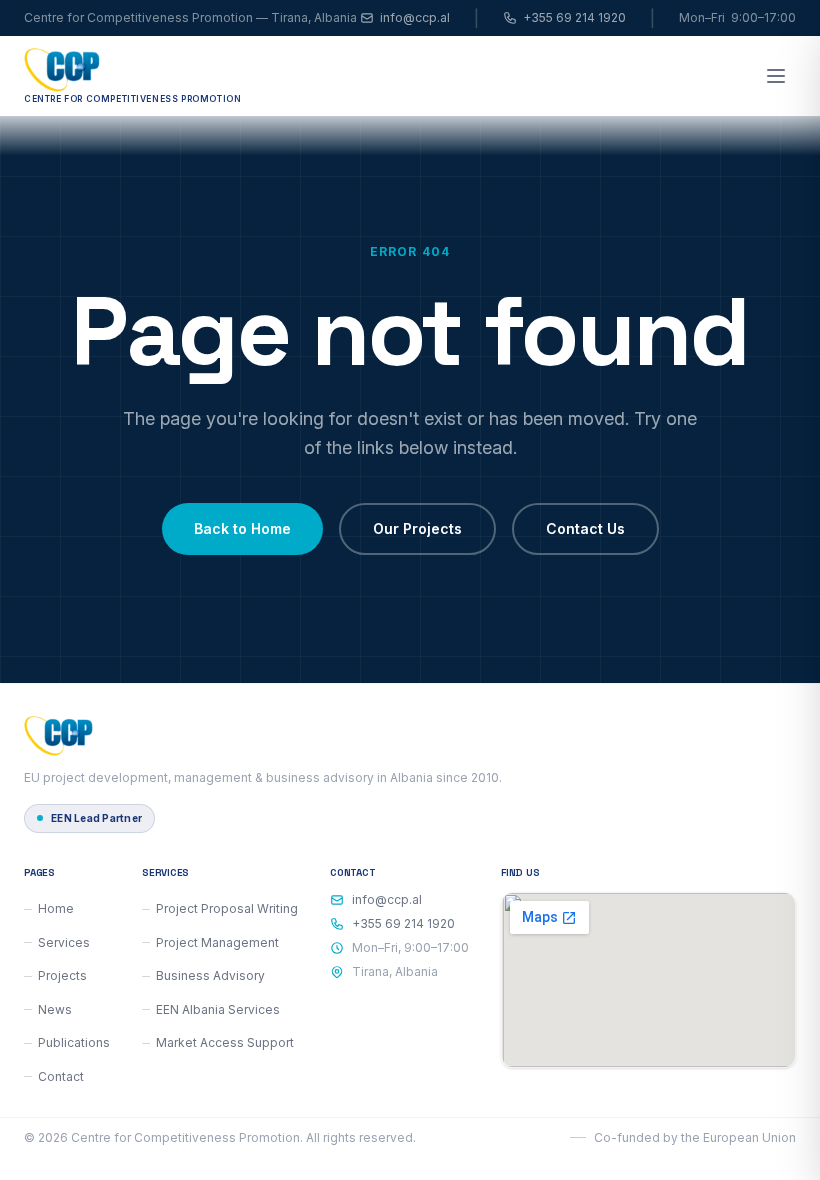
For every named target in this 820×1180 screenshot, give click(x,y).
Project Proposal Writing (227, 908)
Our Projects (417, 528)
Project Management (217, 942)
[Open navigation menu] (776, 76)
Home (56, 908)
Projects (62, 975)
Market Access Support (225, 1042)
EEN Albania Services (218, 1009)
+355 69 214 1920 (574, 17)
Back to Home (242, 528)
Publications (74, 1042)
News (55, 1009)
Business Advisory (210, 975)
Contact (61, 1076)
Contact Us (585, 528)
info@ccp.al (415, 17)
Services (64, 942)
